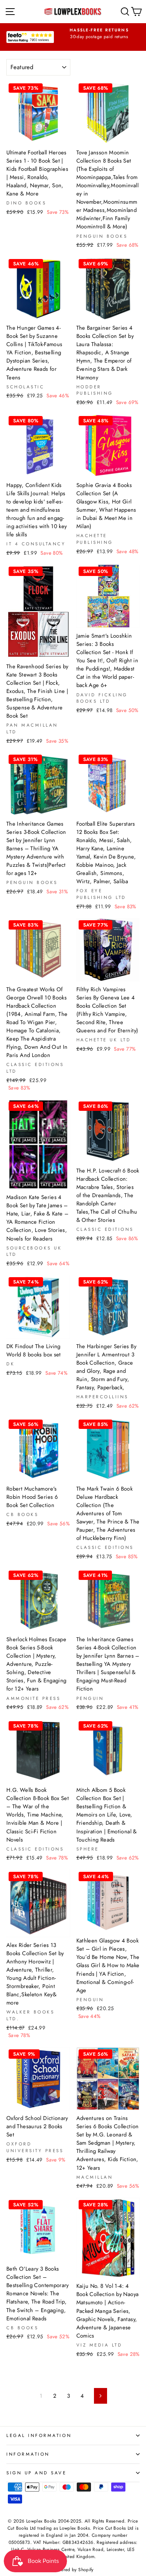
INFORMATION (28, 2454)
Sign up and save (36, 2473)
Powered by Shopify (73, 2570)
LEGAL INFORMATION (39, 2435)
